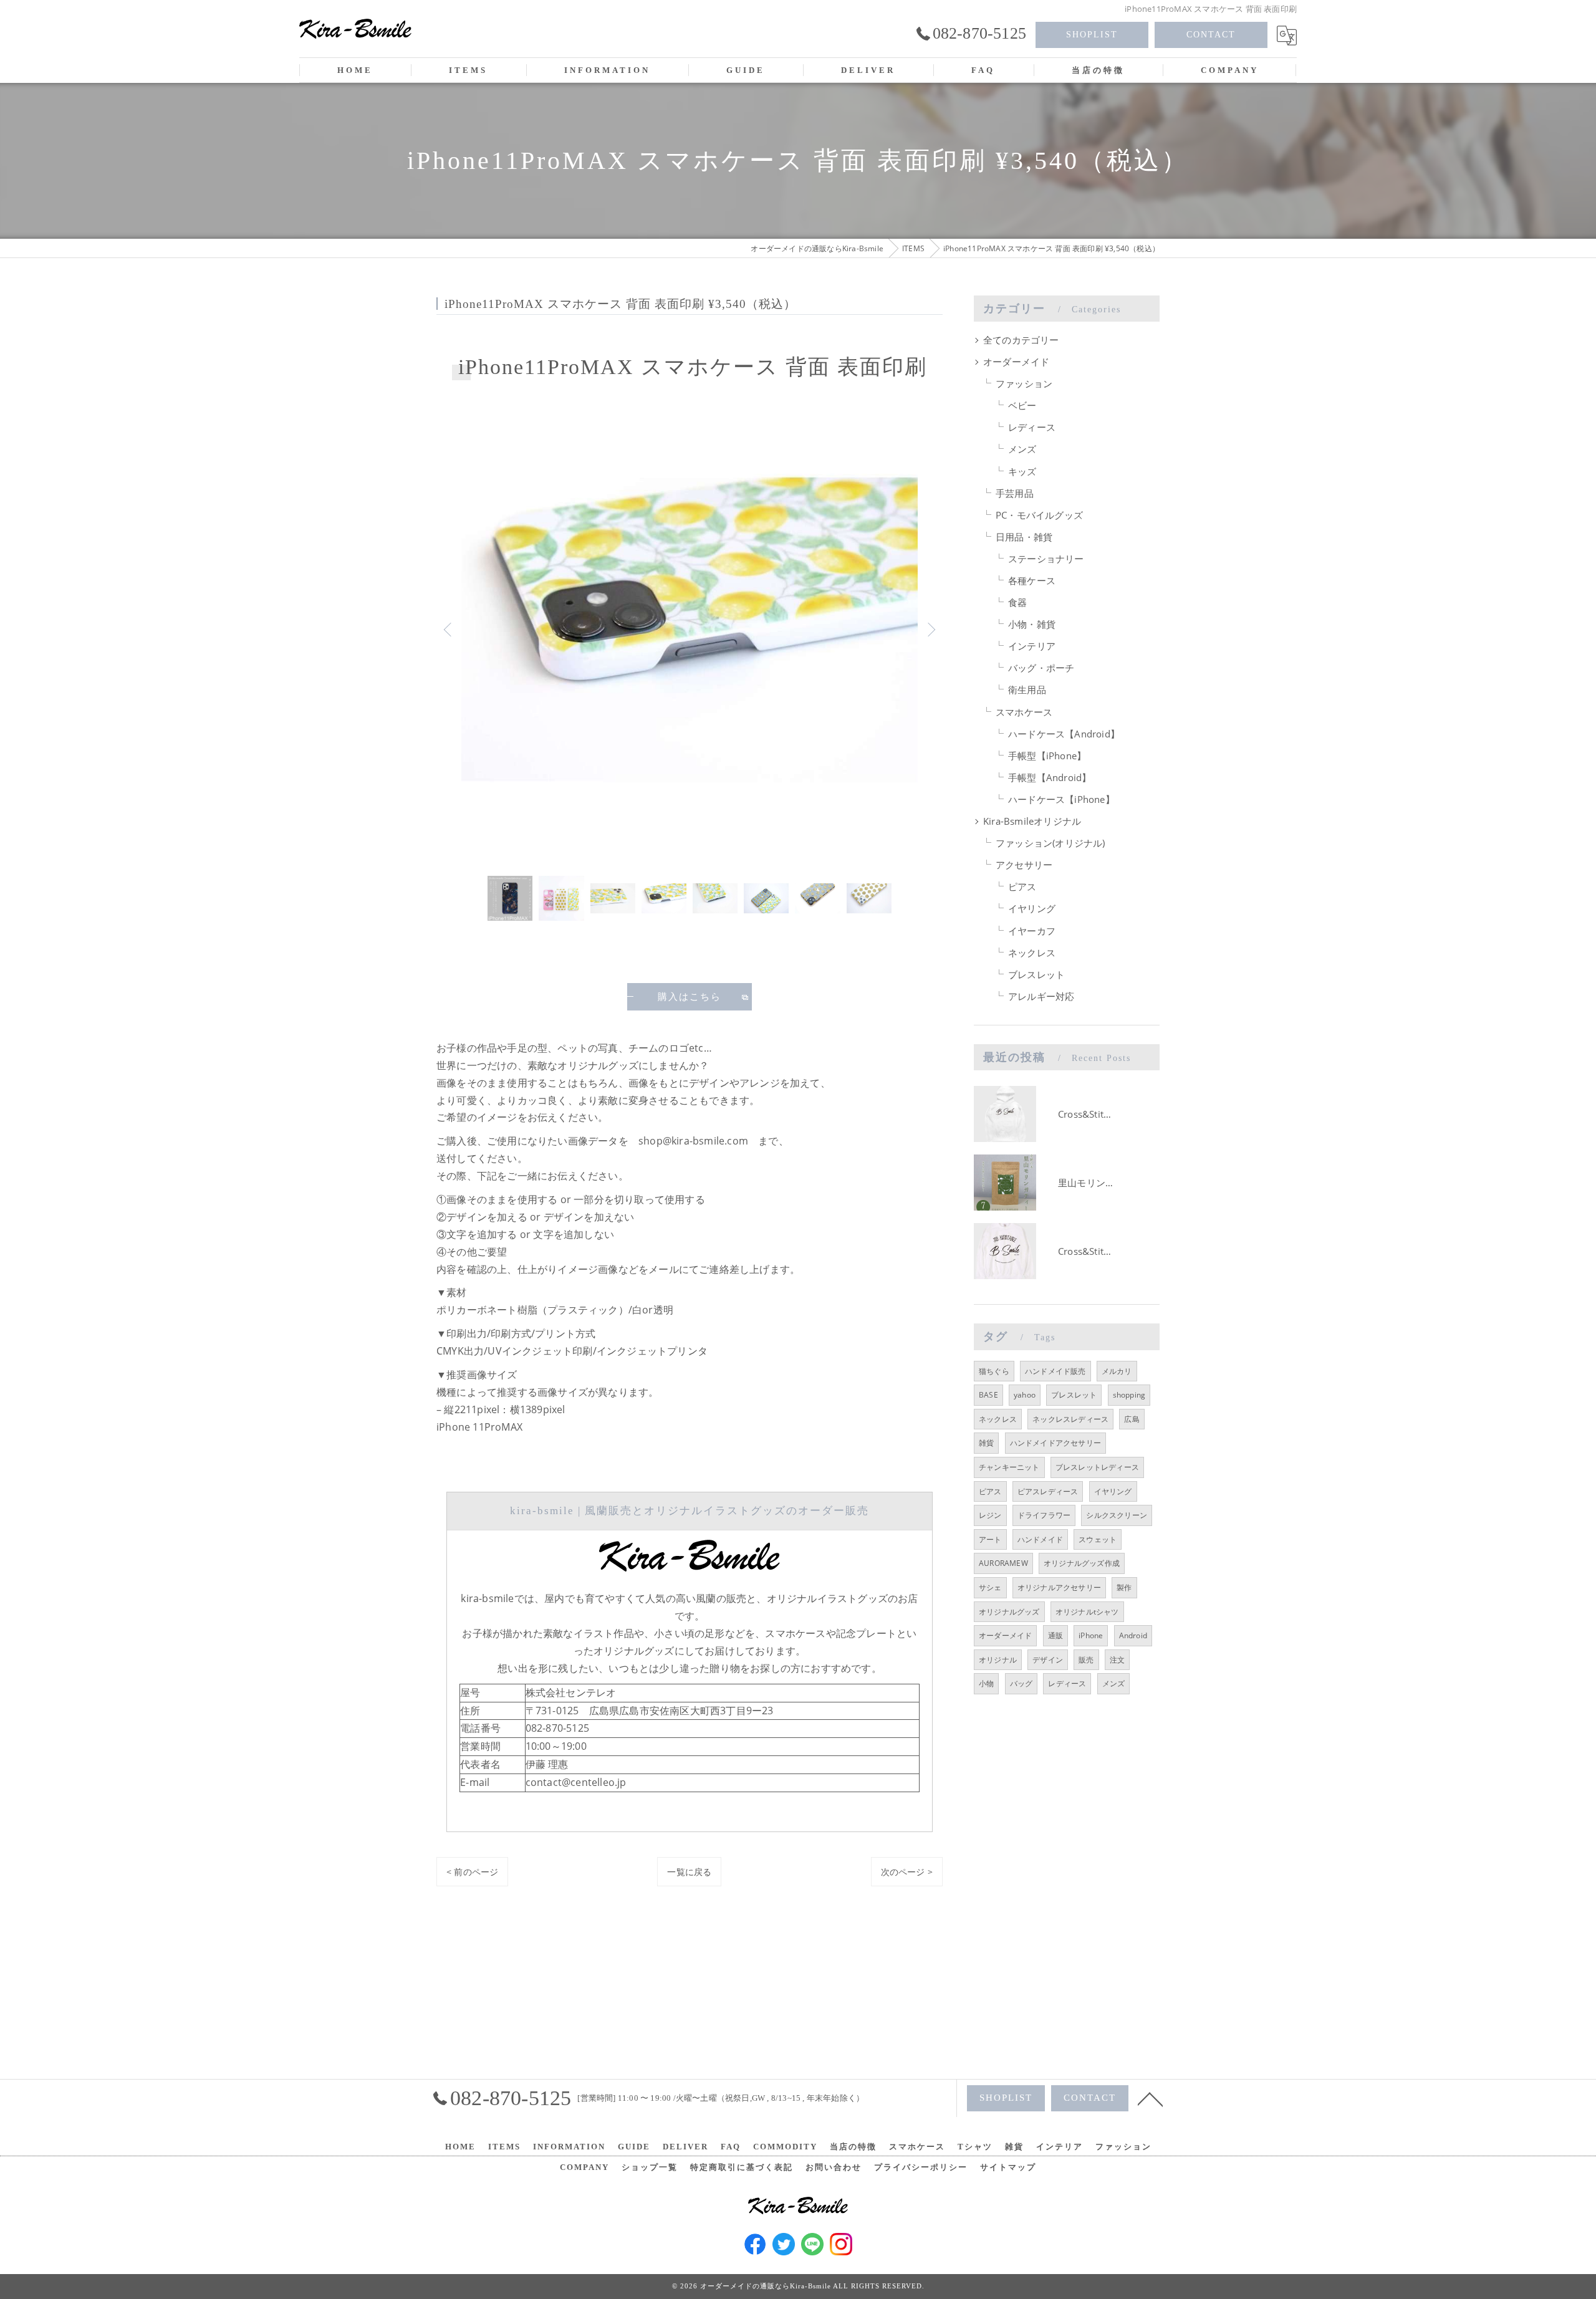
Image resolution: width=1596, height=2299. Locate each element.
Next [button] (930, 629)
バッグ (1022, 1683)
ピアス (1022, 887)
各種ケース (1032, 581)
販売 (1086, 1660)
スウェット (1098, 1539)
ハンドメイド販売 (1055, 1371)
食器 (1017, 602)
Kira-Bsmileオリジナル (1032, 821)
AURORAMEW (1003, 1563)
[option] (690, 629)
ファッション (1024, 384)
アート (990, 1539)
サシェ (990, 1587)
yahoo (1025, 1395)
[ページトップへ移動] (1150, 2098)
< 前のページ (472, 1872)
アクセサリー (1024, 865)
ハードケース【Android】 (1064, 734)
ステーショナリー (1046, 559)
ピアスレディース (1048, 1491)
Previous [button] (449, 629)
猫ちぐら (994, 1371)
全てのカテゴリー (1021, 340)
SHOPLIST (1092, 35)
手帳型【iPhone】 (1047, 756)
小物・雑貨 (1032, 624)
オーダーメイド (1016, 362)
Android (1133, 1635)
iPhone (1091, 1635)
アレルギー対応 (1041, 996)
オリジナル (998, 1660)
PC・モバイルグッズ (1039, 515)
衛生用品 (1027, 690)
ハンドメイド (1040, 1539)
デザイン (1048, 1660)
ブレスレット (1036, 975)
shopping (1129, 1395)
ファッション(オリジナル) (1050, 843)
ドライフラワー (1044, 1515)
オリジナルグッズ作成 (1082, 1563)
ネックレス (1032, 953)
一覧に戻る (689, 1872)
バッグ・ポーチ (1041, 668)
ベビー (1022, 406)
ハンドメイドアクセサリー (1055, 1443)
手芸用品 (1015, 493)
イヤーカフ (1032, 931)
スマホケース (1024, 712)
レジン (990, 1515)
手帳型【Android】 (1050, 778)
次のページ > (907, 1872)
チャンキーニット (1009, 1467)
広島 (1132, 1419)
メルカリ (1117, 1371)
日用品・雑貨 (1024, 537)
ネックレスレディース (1070, 1419)
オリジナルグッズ (1009, 1612)
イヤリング (1032, 909)
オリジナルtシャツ (1087, 1612)
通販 (1055, 1635)
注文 (1117, 1660)
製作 (1124, 1587)
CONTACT (1211, 35)
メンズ (1022, 449)
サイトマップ (1008, 2167)
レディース (1032, 427)
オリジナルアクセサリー (1059, 1587)
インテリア (1032, 646)
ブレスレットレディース (1097, 1467)
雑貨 (986, 1443)
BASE (988, 1395)
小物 (986, 1683)
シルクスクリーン (1117, 1515)
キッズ (1022, 472)
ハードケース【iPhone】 (1061, 799)
